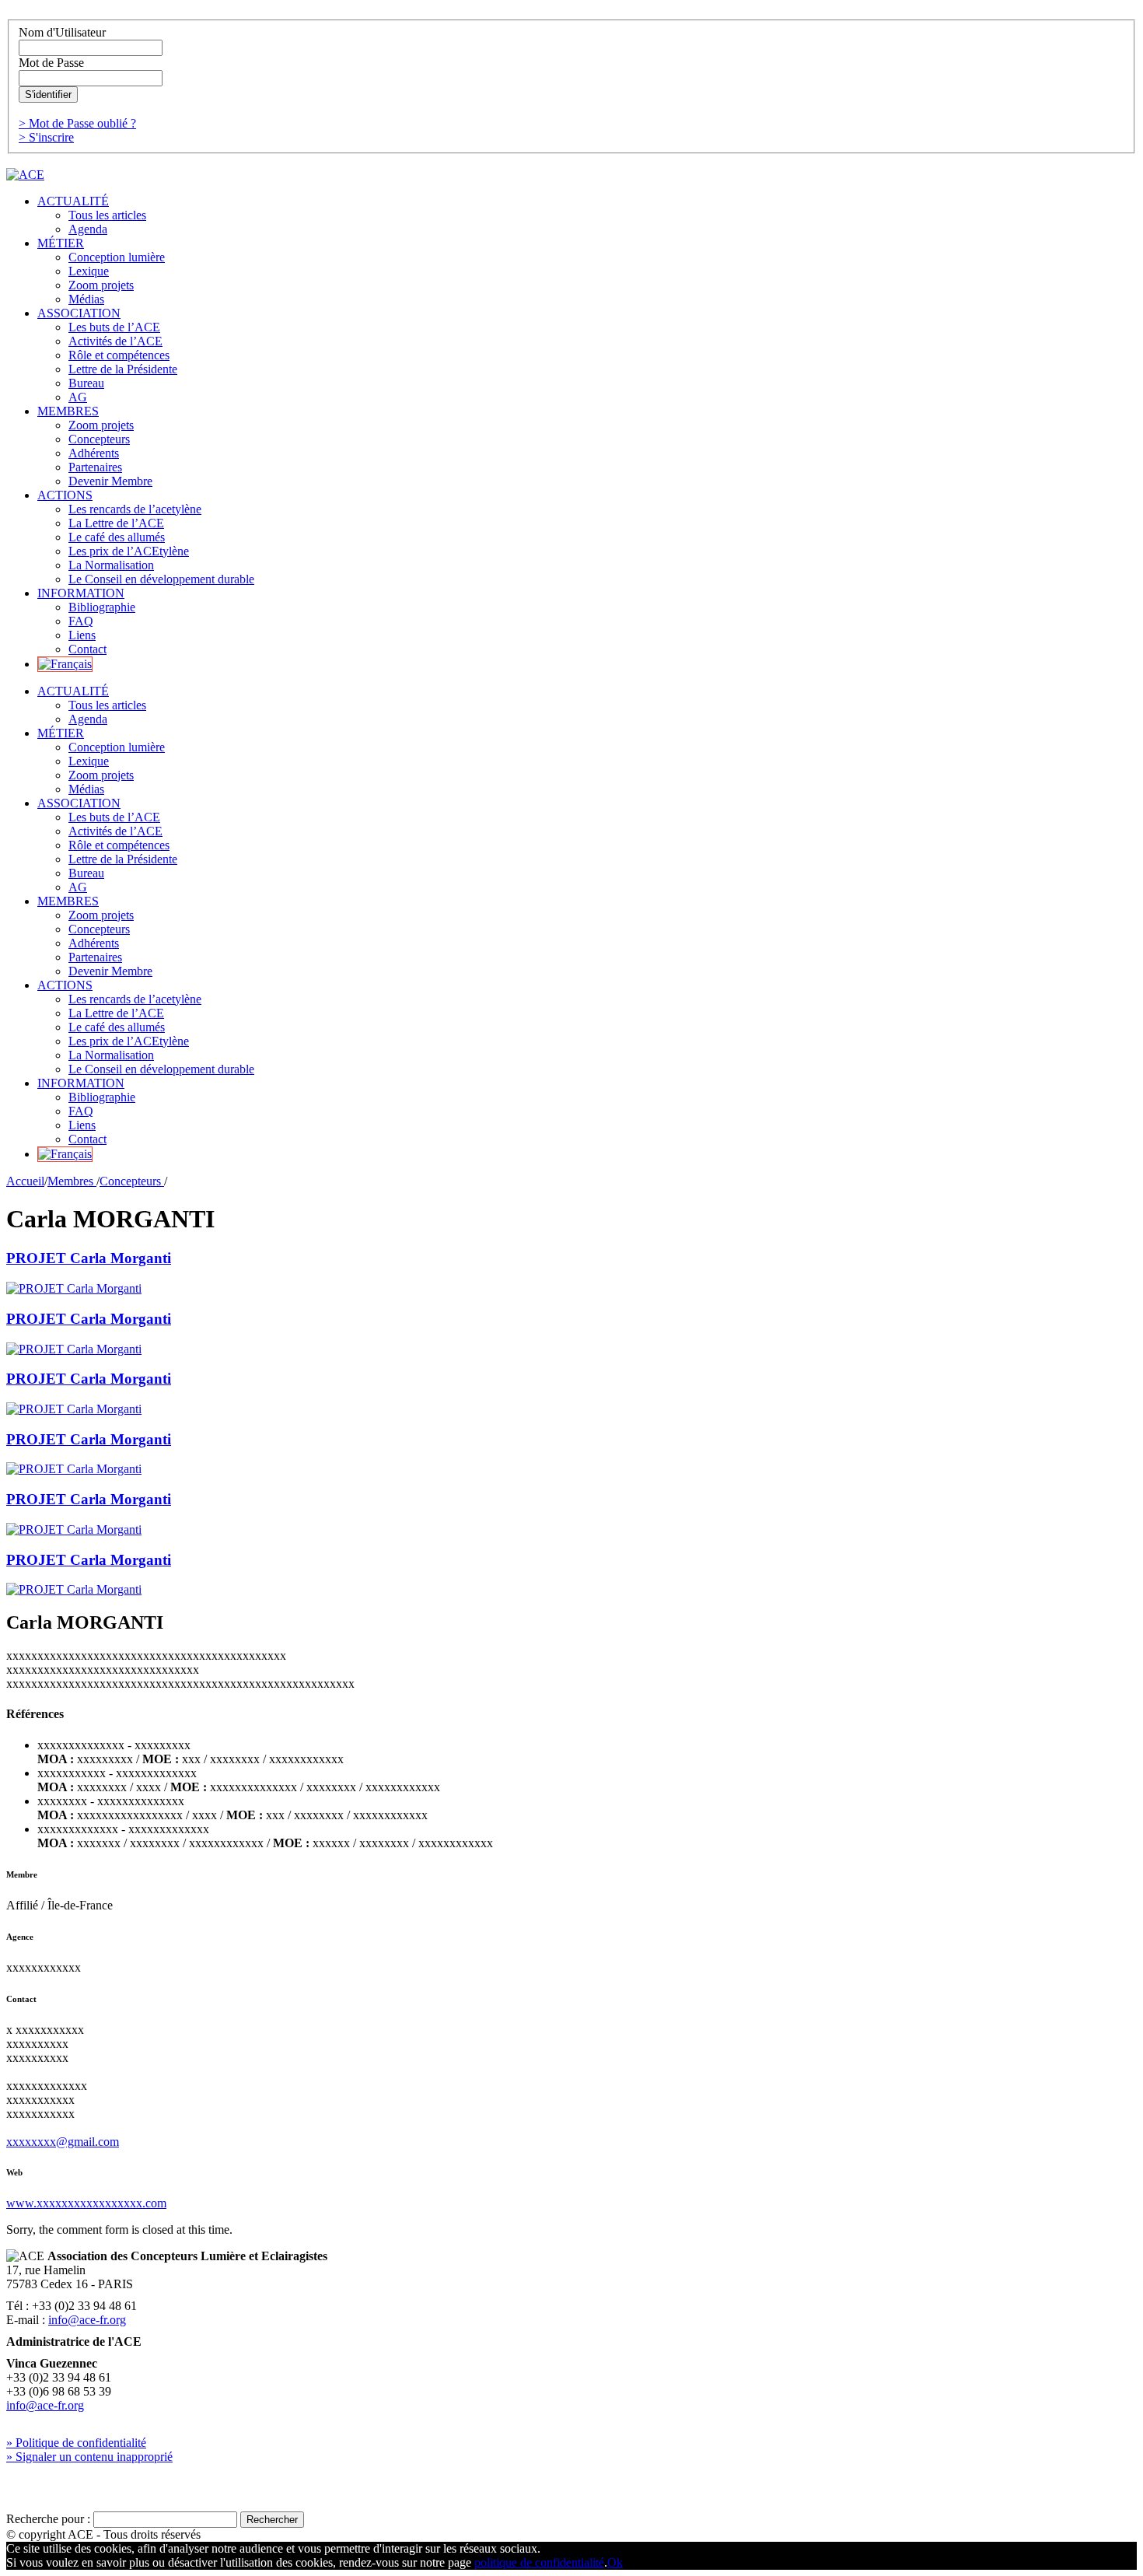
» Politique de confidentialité (76, 2443)
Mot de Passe (51, 63)
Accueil (25, 1181)
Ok (615, 2562)
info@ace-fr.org (87, 2320)
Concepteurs (132, 1181)
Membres (72, 1181)
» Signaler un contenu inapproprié (89, 2457)
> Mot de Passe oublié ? (77, 123)
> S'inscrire (46, 137)
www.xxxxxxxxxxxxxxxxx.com (86, 2203)
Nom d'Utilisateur (62, 32)
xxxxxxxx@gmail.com (63, 2142)
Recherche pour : (48, 2519)
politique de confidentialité (539, 2562)
